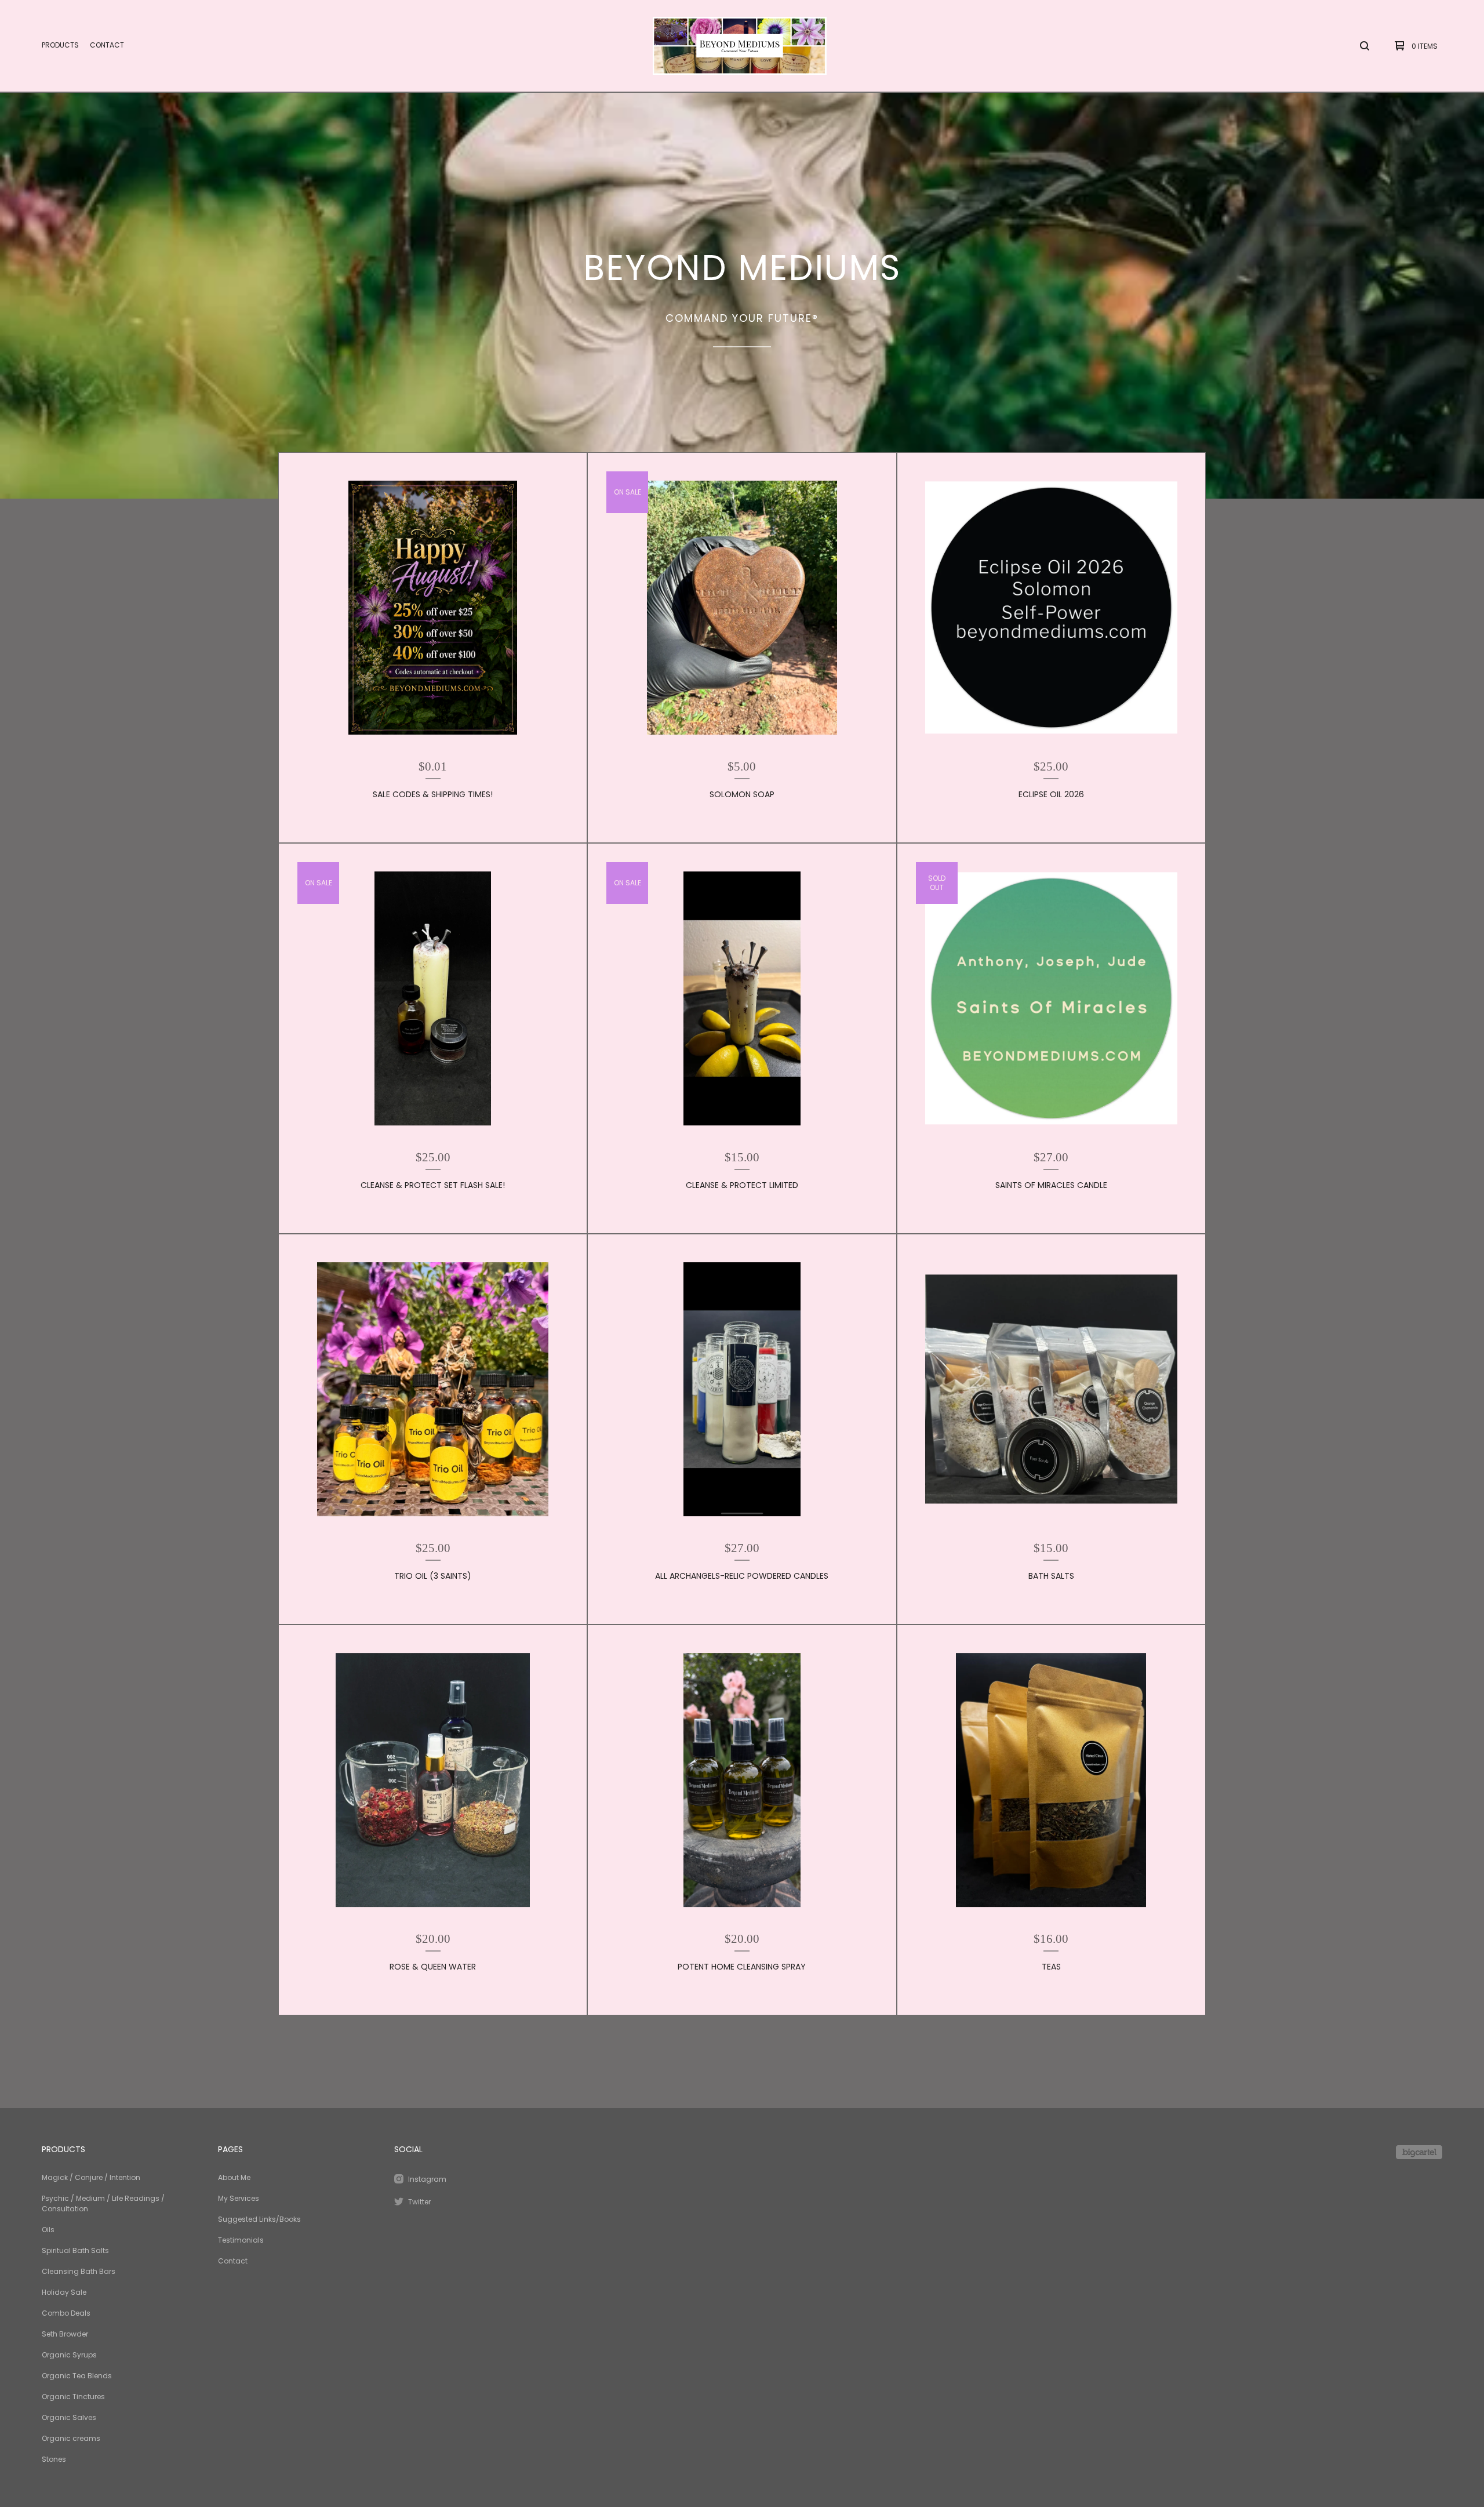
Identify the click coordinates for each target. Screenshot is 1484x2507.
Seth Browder (65, 2334)
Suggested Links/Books (259, 2219)
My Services (239, 2198)
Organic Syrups (69, 2355)
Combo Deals (66, 2313)
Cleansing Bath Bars (79, 2271)
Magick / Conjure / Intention (91, 2177)
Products (60, 45)
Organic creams (71, 2438)
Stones (54, 2459)
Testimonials (241, 2240)
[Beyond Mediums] (740, 46)
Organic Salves (69, 2417)
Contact (107, 45)
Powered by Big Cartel (1419, 2152)
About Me (234, 2177)
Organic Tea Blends (77, 2376)
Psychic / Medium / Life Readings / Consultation (103, 2203)
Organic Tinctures (73, 2397)
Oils (48, 2230)
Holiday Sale (64, 2292)
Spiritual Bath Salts (75, 2250)
